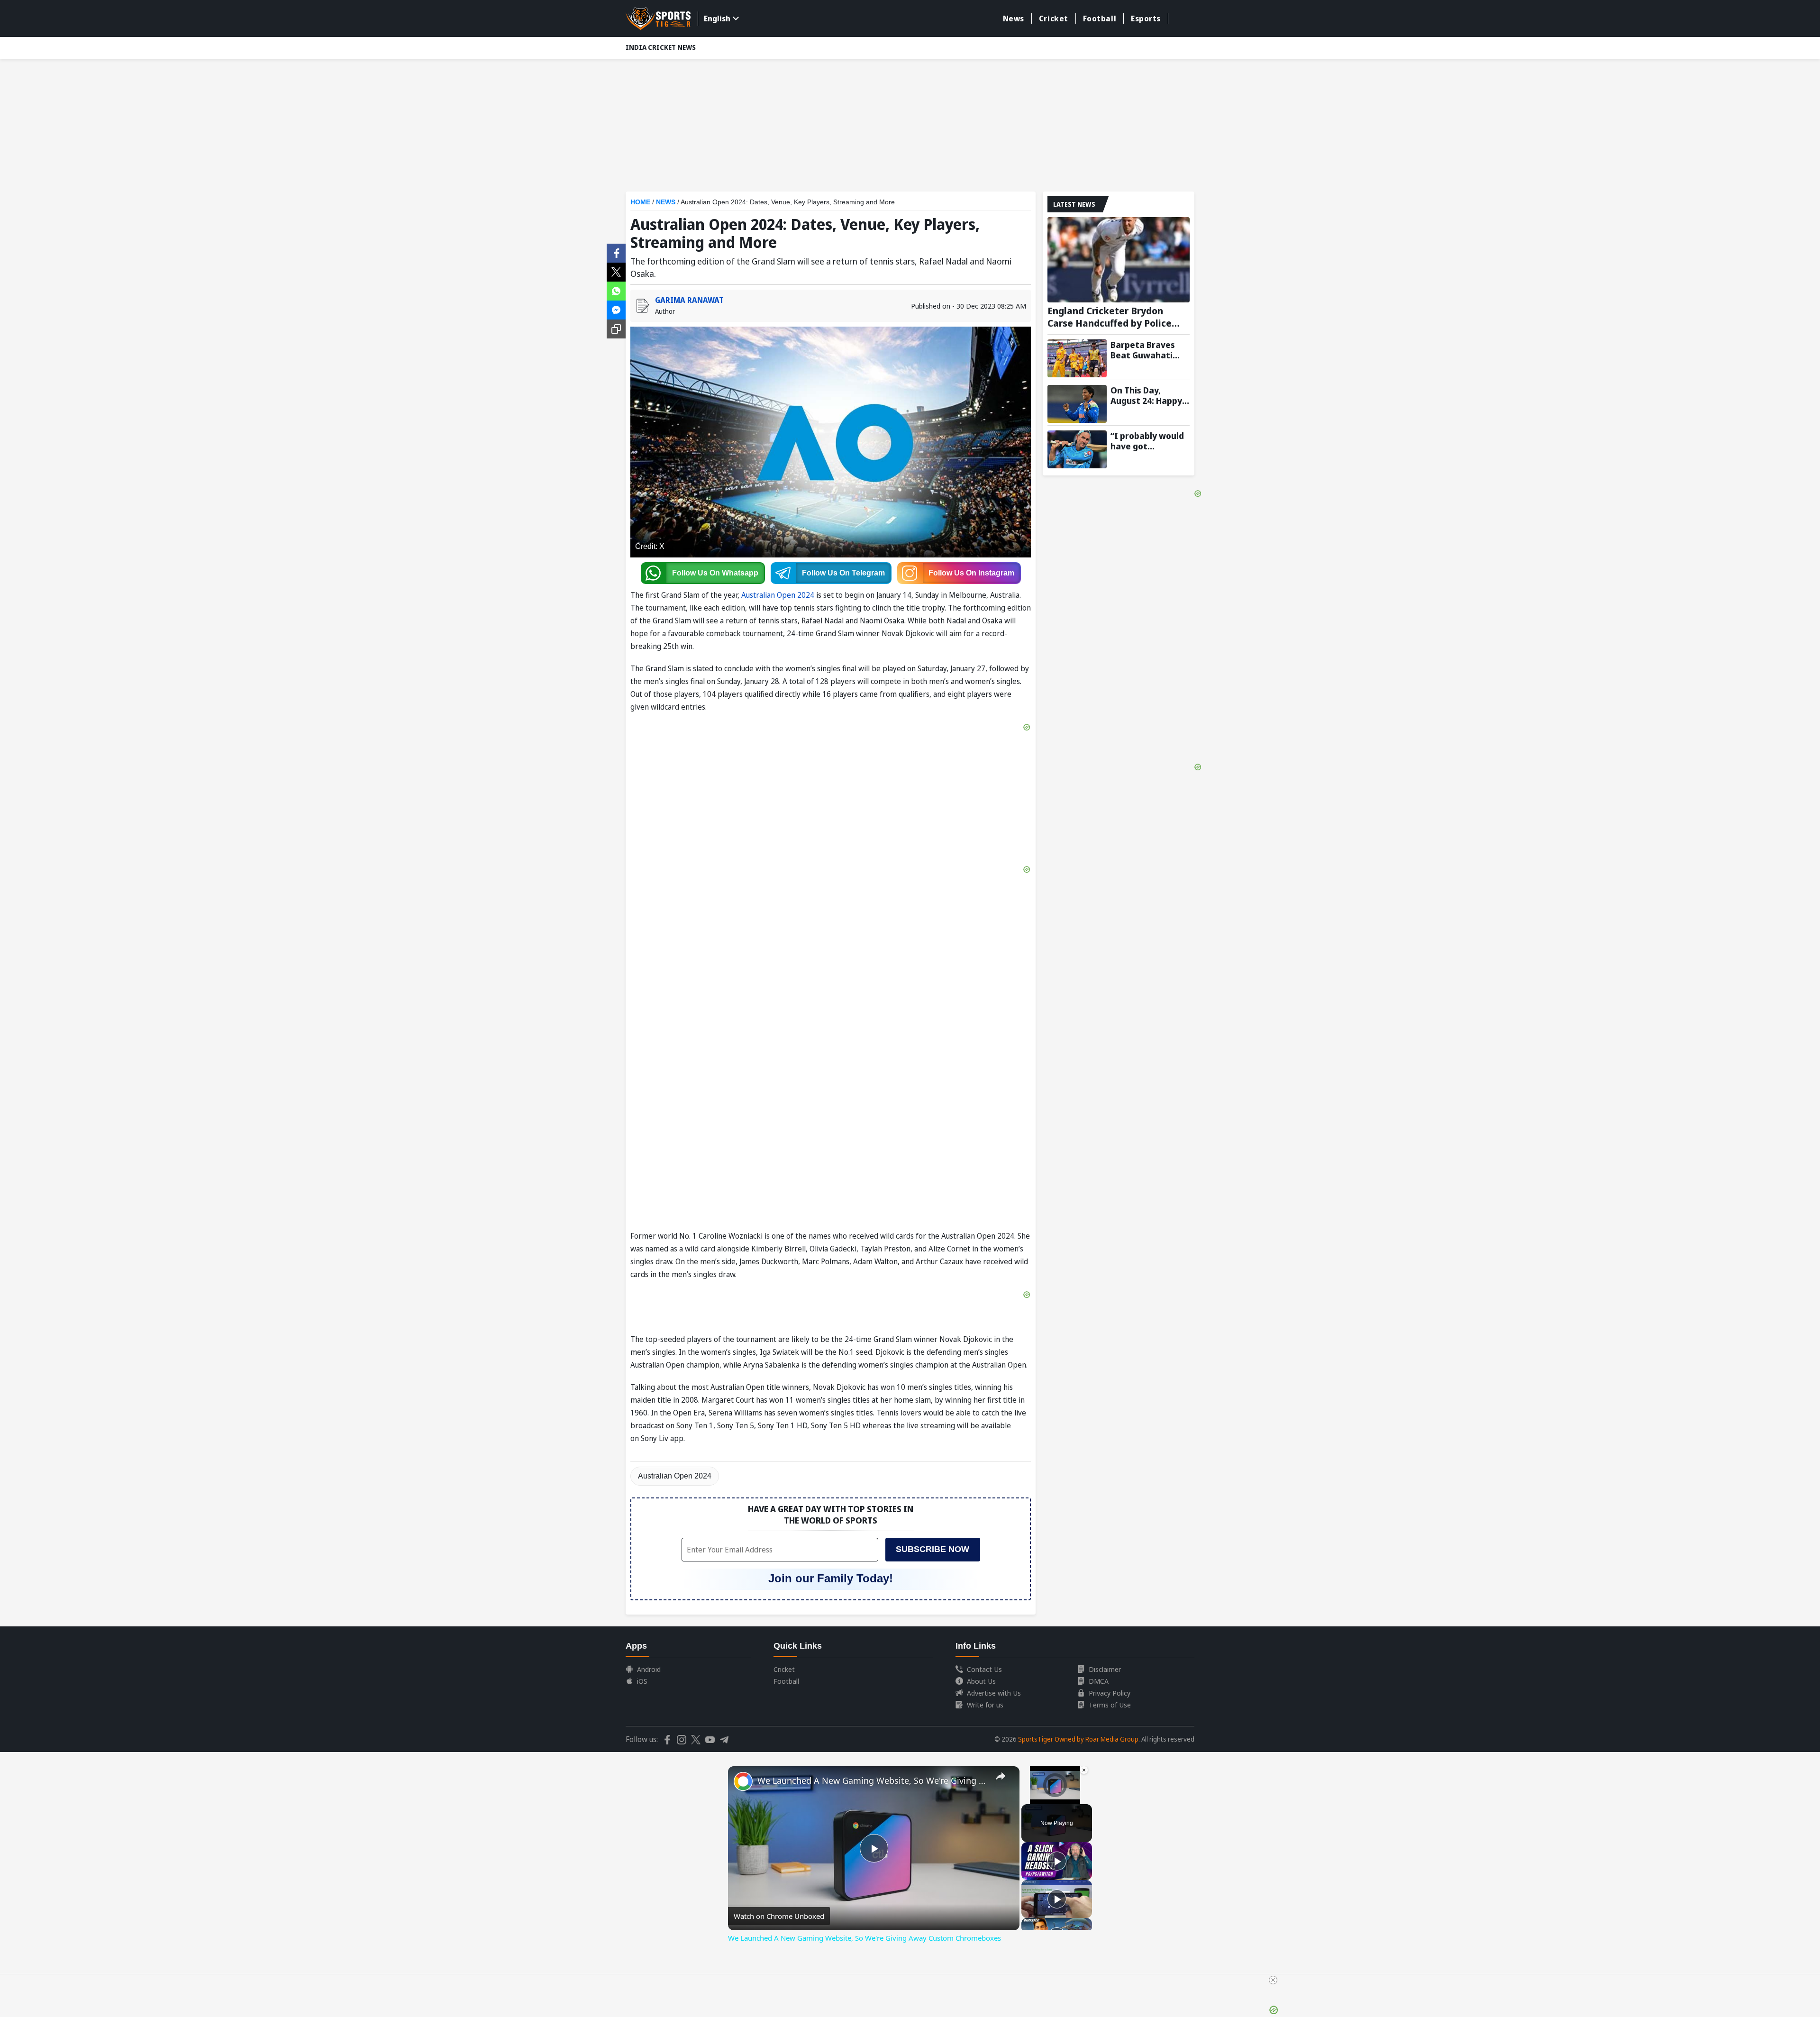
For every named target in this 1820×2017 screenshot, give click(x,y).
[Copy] (616, 329)
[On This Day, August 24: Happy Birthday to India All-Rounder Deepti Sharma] (1077, 404)
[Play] (1057, 1861)
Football (1100, 18)
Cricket (1054, 18)
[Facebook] (616, 252)
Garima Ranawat (689, 300)
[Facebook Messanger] (616, 309)
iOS (642, 1681)
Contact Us (984, 1669)
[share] (1001, 1776)
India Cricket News (661, 47)
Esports (1146, 18)
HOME (640, 202)
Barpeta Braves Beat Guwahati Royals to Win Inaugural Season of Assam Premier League (1147, 350)
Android (649, 1669)
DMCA (1099, 1681)
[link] (743, 1781)
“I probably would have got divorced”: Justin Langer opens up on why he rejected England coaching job (1150, 441)
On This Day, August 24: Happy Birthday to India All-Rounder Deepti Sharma (1150, 395)
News (1014, 18)
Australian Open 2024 (778, 595)
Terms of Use (1110, 1705)
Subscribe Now (933, 1549)
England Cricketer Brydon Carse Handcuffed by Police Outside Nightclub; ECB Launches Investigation (1110, 317)
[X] (616, 271)
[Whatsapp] (616, 290)
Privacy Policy (1110, 1693)
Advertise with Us (994, 1693)
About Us (981, 1681)
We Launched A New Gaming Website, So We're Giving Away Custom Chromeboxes (872, 1780)
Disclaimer (1105, 1669)
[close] (1273, 1980)
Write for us (985, 1705)
